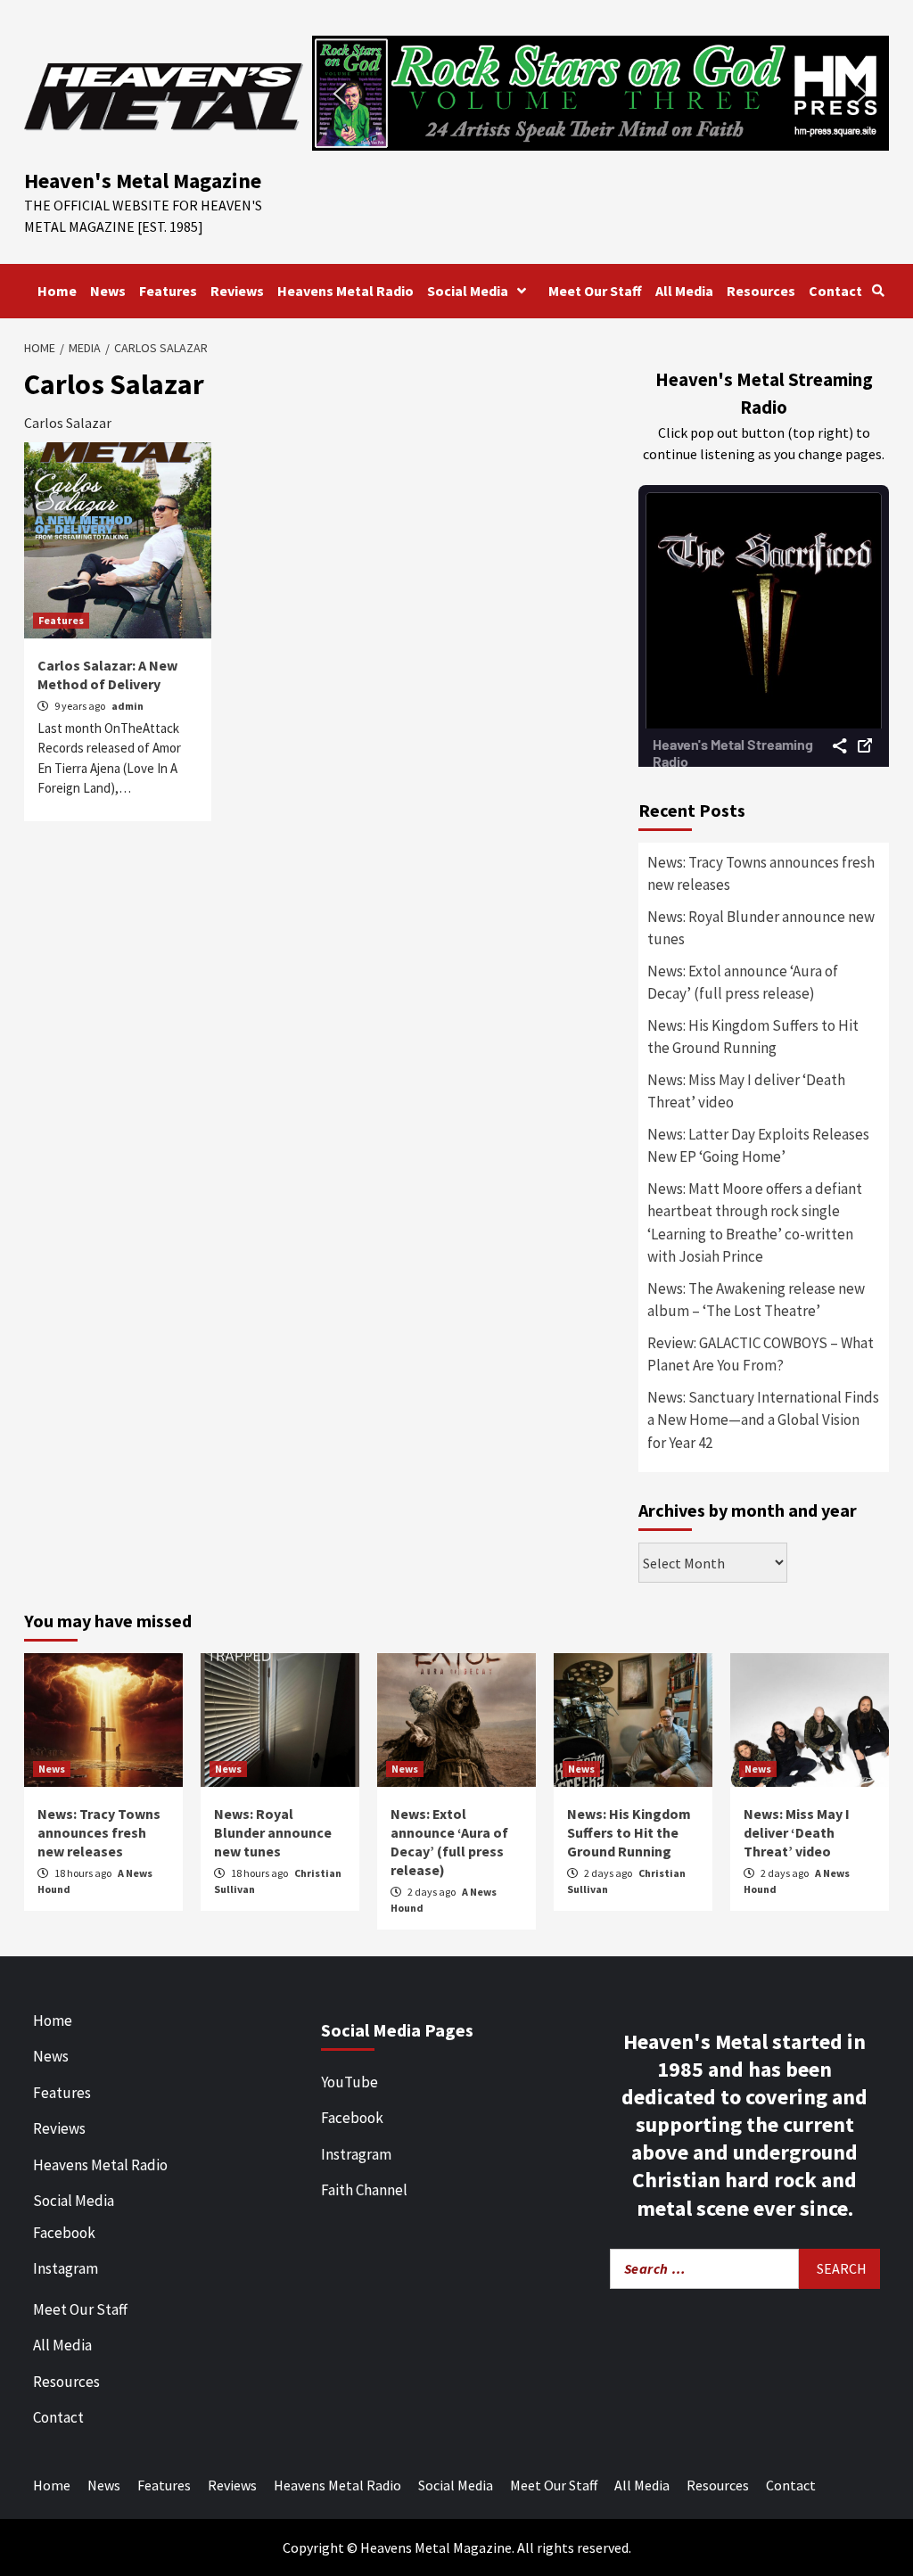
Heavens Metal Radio (345, 291)
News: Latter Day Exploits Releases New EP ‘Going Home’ (758, 1146)
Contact (835, 291)
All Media (684, 291)
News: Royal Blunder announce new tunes (761, 928)
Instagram (66, 2268)
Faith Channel (364, 2190)
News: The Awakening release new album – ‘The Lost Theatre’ (756, 1300)
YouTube (350, 2082)
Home (57, 291)
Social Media (468, 291)
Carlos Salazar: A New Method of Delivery (107, 675)
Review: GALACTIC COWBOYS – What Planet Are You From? (761, 1354)
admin (127, 706)
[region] (600, 93)
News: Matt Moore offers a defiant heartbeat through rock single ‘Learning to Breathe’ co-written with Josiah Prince (755, 1223)
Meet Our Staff (595, 291)
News (108, 291)
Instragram (356, 2154)
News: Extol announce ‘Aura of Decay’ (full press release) (743, 983)
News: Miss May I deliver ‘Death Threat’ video (746, 1091)
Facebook (64, 2233)
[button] (600, 93)
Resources (761, 291)
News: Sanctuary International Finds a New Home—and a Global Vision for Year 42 (763, 1420)
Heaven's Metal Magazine (143, 181)
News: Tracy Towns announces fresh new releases (761, 874)
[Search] (878, 291)
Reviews (237, 291)
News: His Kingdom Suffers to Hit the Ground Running (753, 1037)
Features (168, 291)
